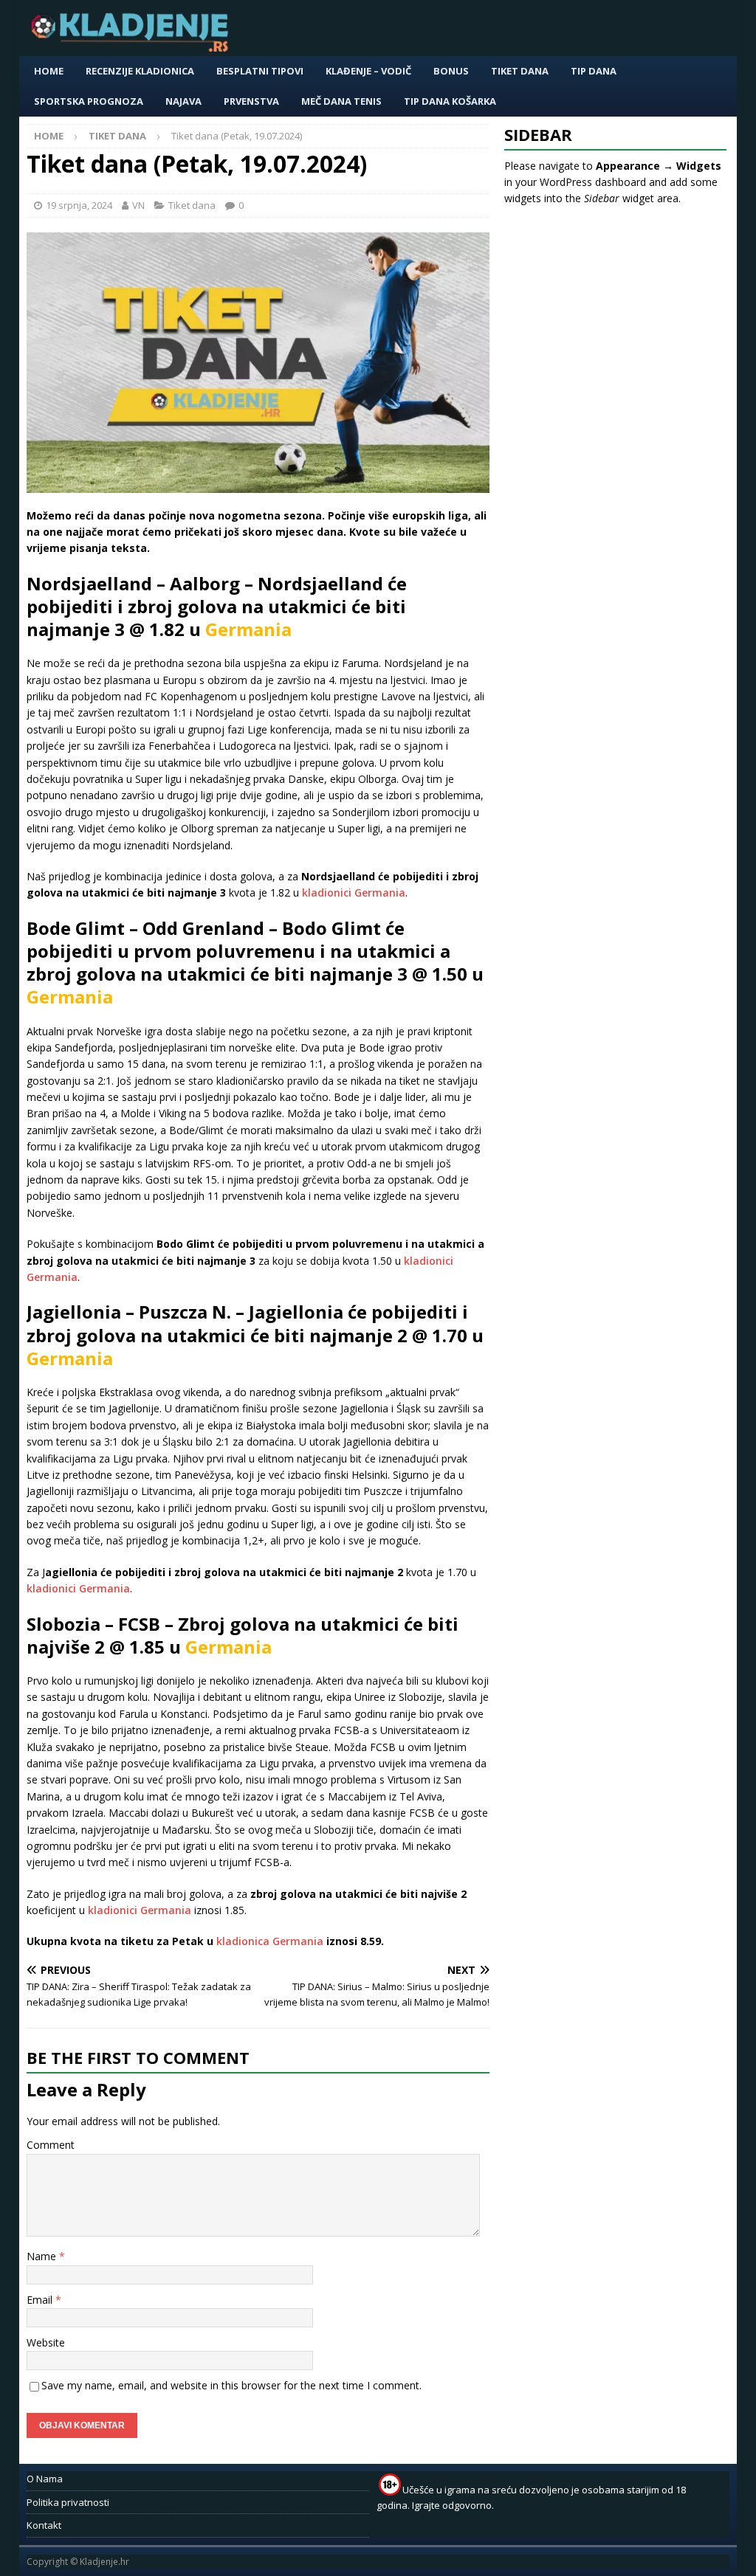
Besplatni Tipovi (260, 71)
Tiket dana (520, 71)
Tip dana (594, 71)
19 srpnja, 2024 (79, 205)
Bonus (451, 71)
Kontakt (44, 2525)
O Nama (45, 2479)
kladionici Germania (354, 892)
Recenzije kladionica (140, 71)
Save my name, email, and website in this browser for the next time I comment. (231, 2385)
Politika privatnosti (68, 2502)
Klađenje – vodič (368, 71)
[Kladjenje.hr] (133, 48)
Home (49, 71)
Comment (51, 2145)
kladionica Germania (270, 1941)
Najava (183, 101)
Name (43, 2256)
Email (41, 2300)
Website (46, 2342)
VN (138, 205)
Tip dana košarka (450, 101)
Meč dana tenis (341, 101)
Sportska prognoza (89, 101)
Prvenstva (251, 101)
